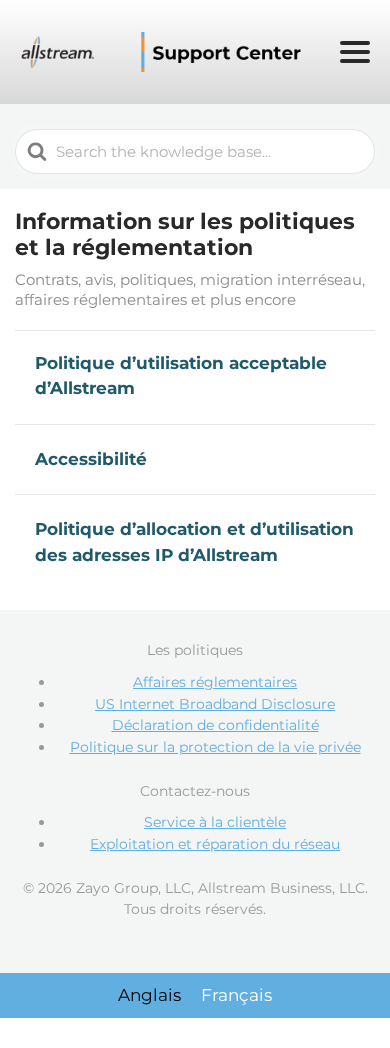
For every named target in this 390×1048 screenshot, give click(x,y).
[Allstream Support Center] (164, 52)
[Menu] (355, 52)
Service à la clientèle (215, 822)
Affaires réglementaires (215, 682)
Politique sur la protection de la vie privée (215, 747)
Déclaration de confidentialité (215, 725)
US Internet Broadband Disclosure (215, 704)
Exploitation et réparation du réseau (215, 844)
